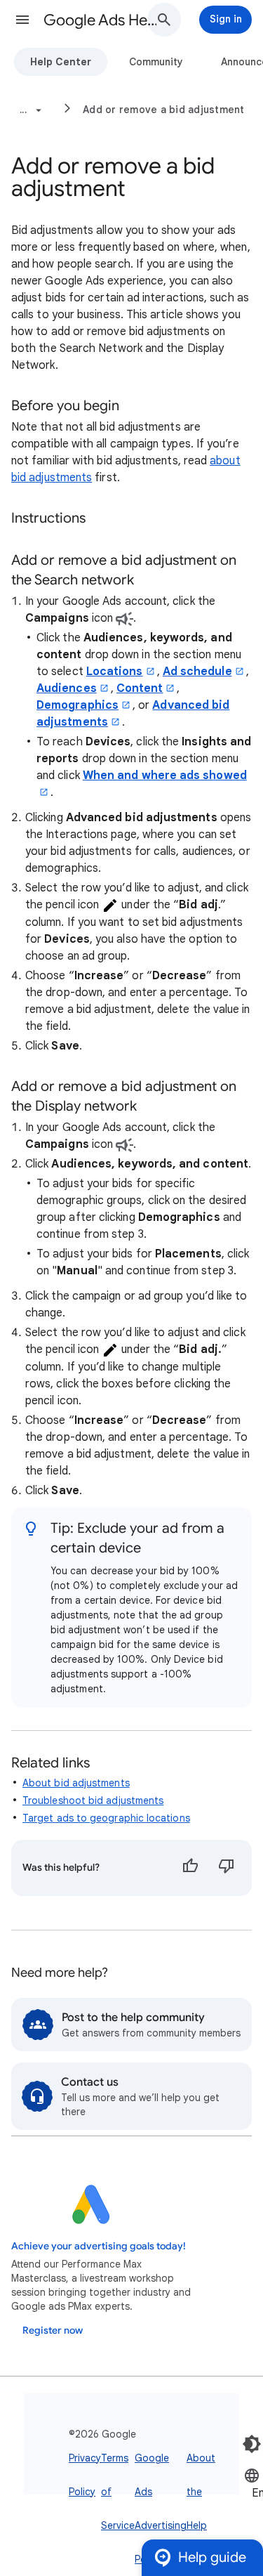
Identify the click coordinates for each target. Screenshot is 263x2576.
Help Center (61, 62)
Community (156, 62)
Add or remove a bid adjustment (164, 110)
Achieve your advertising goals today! (99, 2246)
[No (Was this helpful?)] (227, 1868)
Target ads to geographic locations (106, 1818)
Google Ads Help (101, 20)
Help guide (212, 2557)
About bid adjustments (76, 1783)
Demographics (77, 705)
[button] (22, 20)
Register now (53, 2330)
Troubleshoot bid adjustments (93, 1800)
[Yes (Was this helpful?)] (190, 1868)
